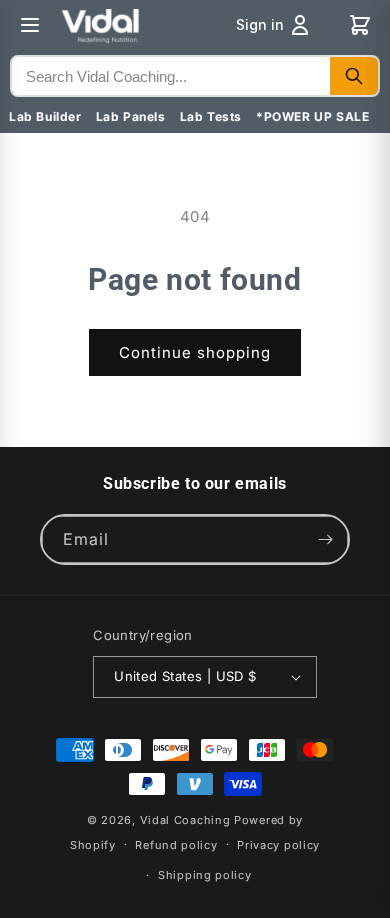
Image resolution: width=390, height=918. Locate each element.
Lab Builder (45, 116)
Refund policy (176, 845)
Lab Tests (211, 116)
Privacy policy (278, 845)
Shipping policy (205, 875)
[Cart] (360, 25)
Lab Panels (131, 116)
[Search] (354, 76)
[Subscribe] (325, 539)
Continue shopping (195, 352)
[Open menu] (30, 25)
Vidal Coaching (185, 820)
